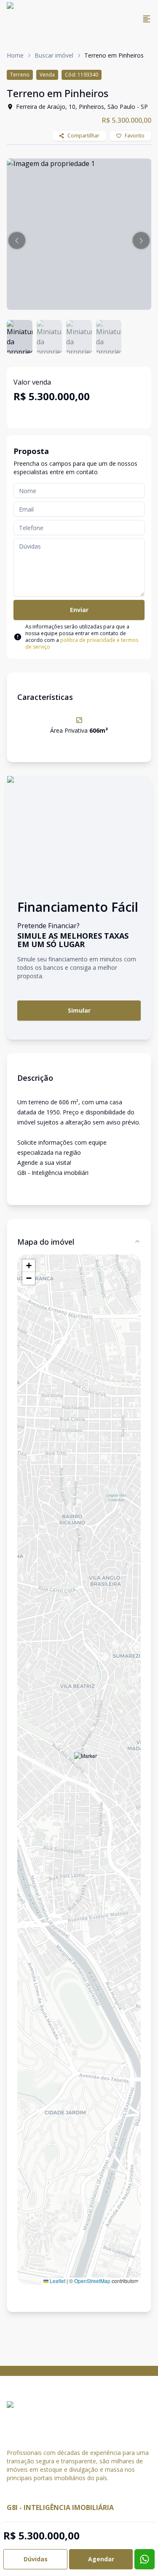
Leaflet (57, 2281)
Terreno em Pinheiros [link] (114, 55)
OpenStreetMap (92, 2281)
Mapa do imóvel (46, 1242)
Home (15, 55)
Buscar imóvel (54, 55)
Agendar (101, 2559)
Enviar (79, 610)
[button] (17, 240)
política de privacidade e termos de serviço (82, 643)
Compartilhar (83, 136)
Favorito (135, 136)
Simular (79, 1010)
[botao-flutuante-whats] (145, 2559)
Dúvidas (36, 2559)
